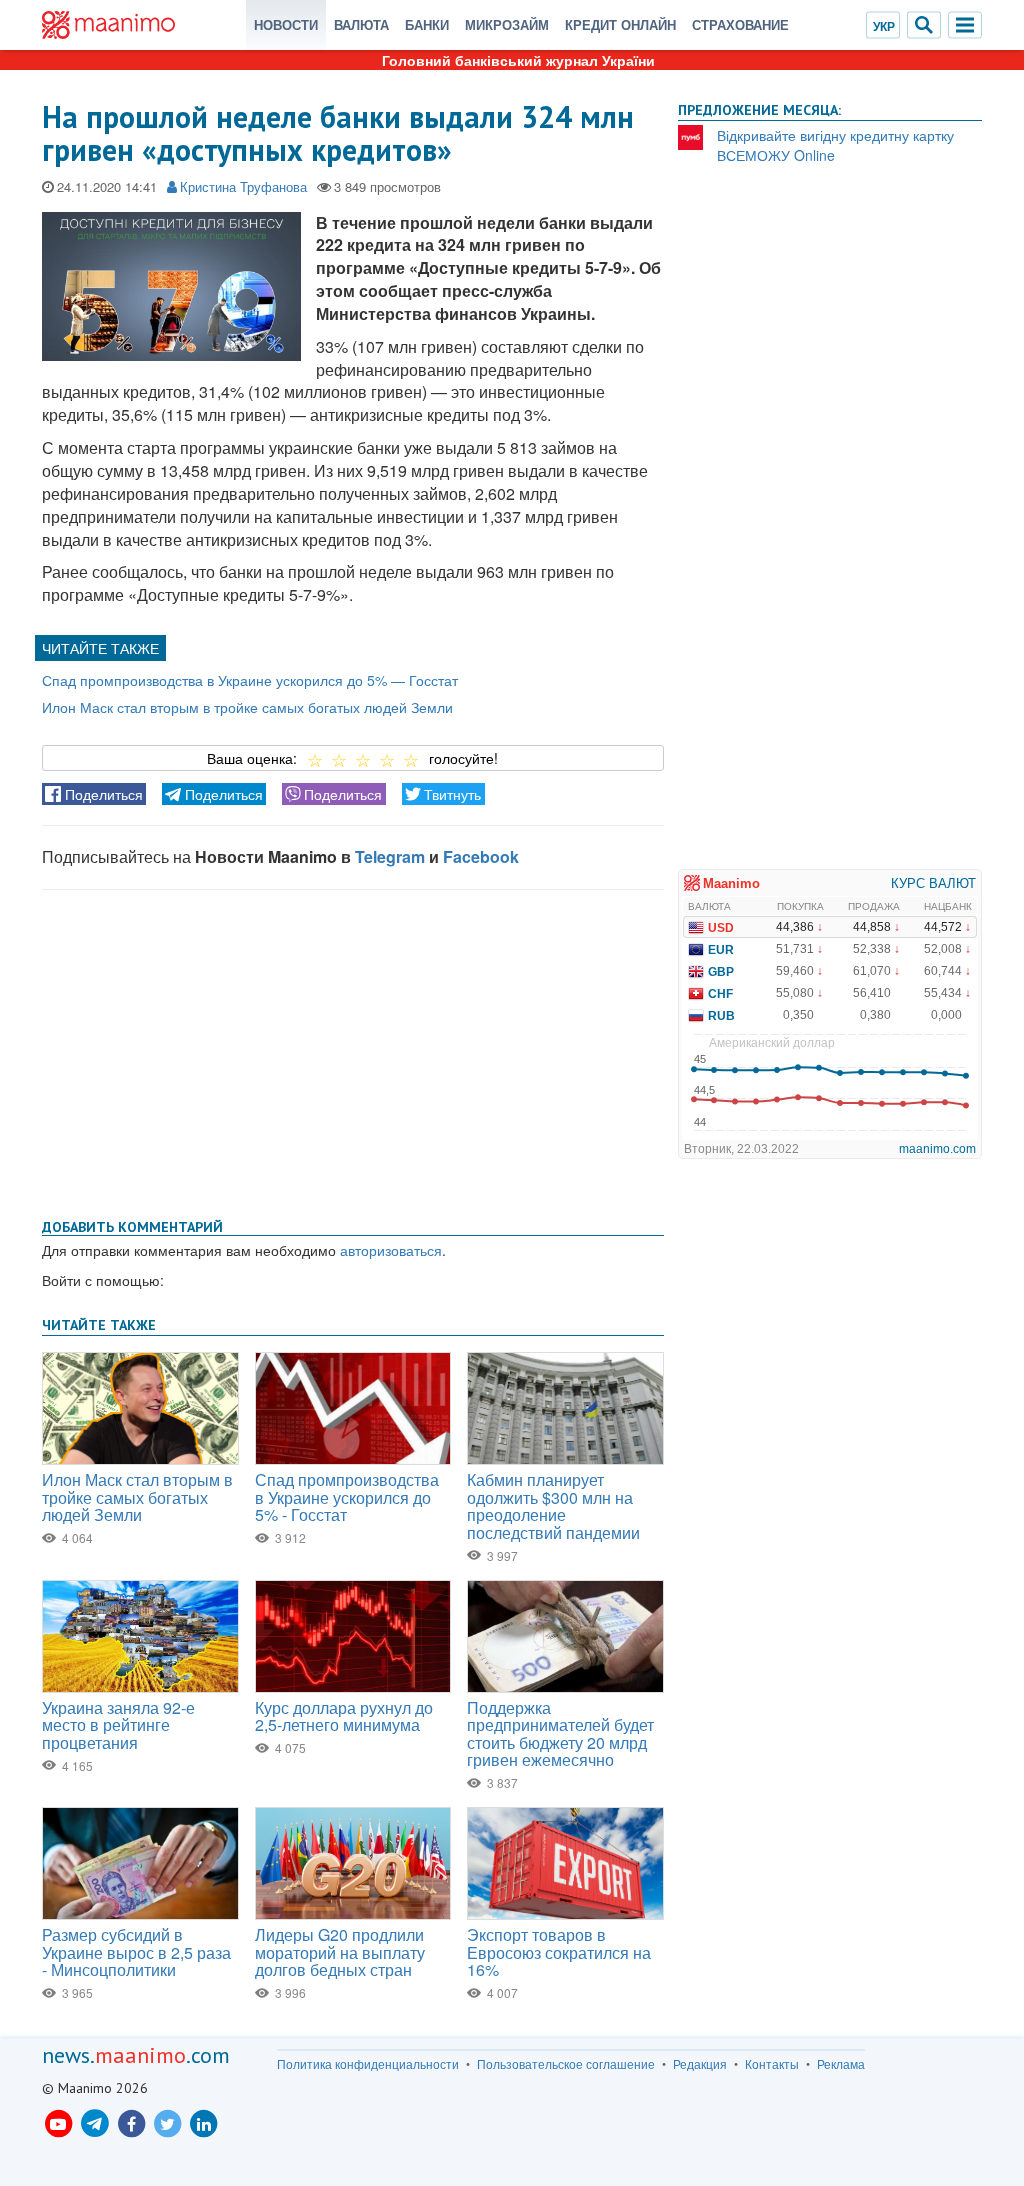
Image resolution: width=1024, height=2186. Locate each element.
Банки (427, 24)
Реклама (841, 2064)
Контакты (772, 2064)
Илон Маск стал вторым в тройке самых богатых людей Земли (247, 707)
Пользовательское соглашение (566, 2064)
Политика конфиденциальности (368, 2064)
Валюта (361, 24)
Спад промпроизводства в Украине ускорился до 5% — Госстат (250, 680)
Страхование (740, 24)
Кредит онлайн (620, 24)
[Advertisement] (353, 1050)
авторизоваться (391, 1250)
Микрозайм (507, 24)
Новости (286, 24)
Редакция (700, 2064)
